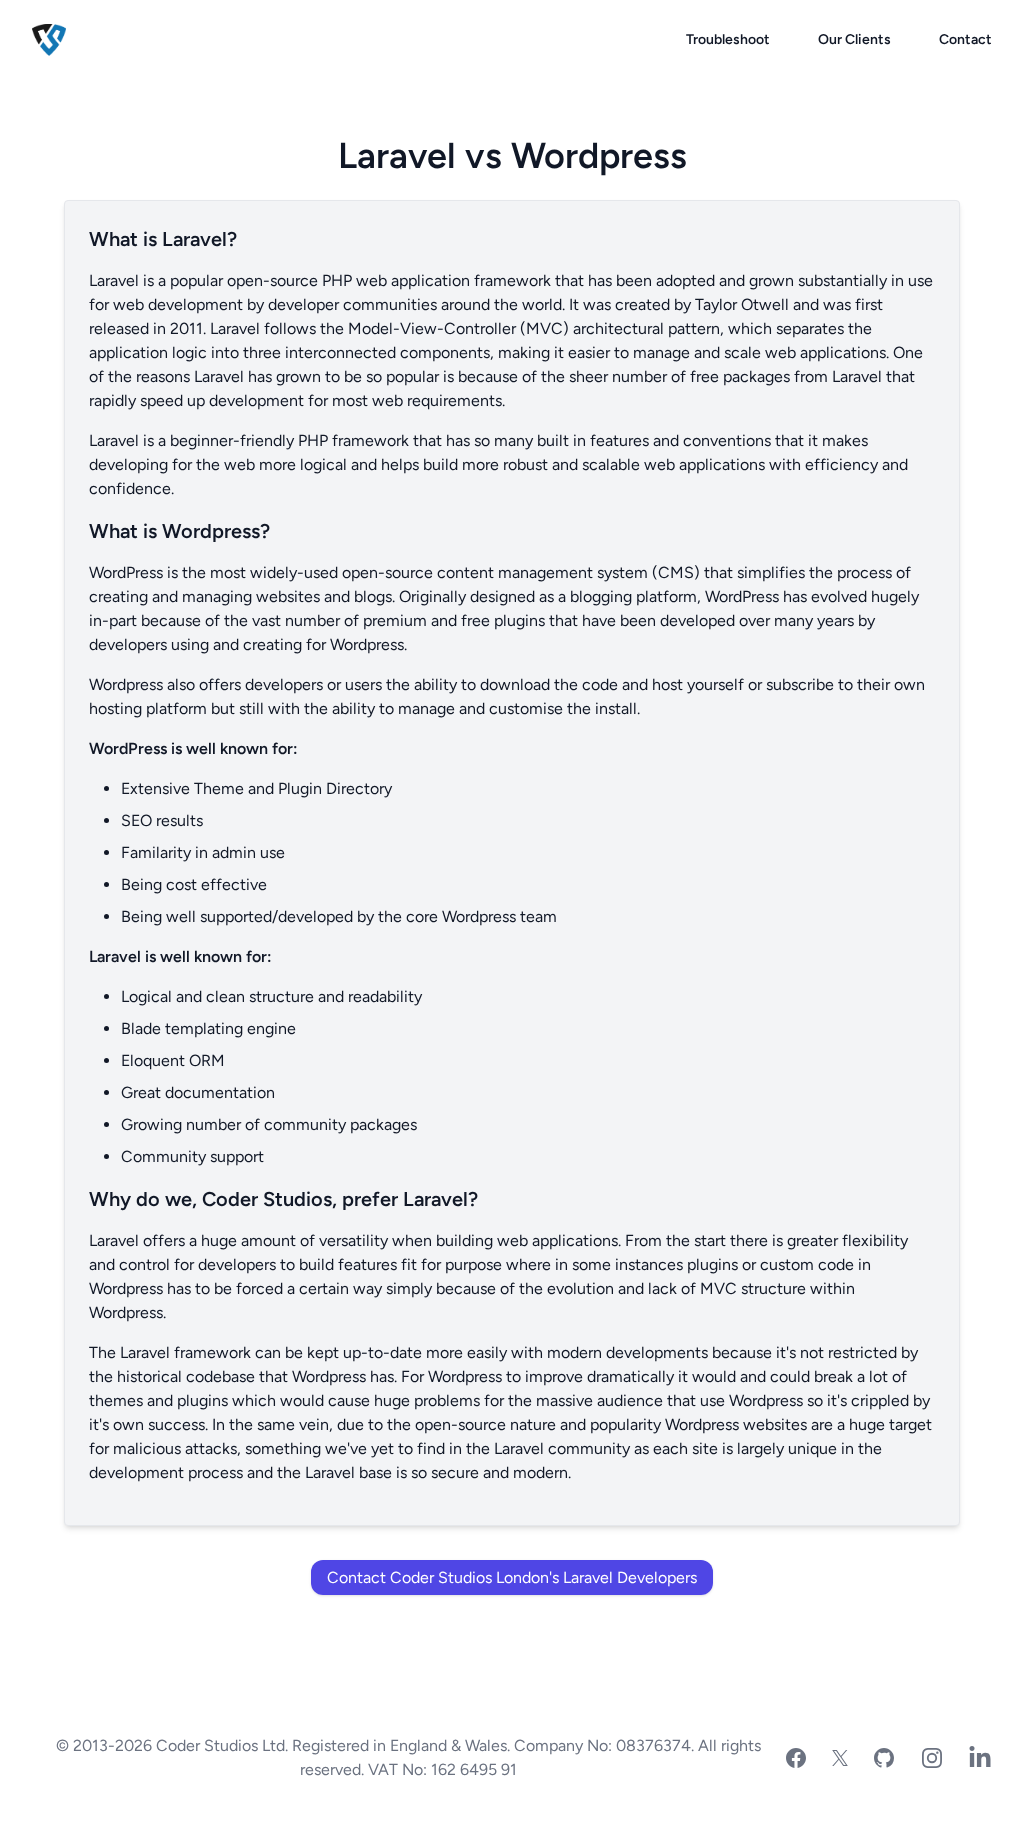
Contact (965, 39)
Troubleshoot (728, 39)
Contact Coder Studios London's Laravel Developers (512, 1577)
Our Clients (854, 39)
